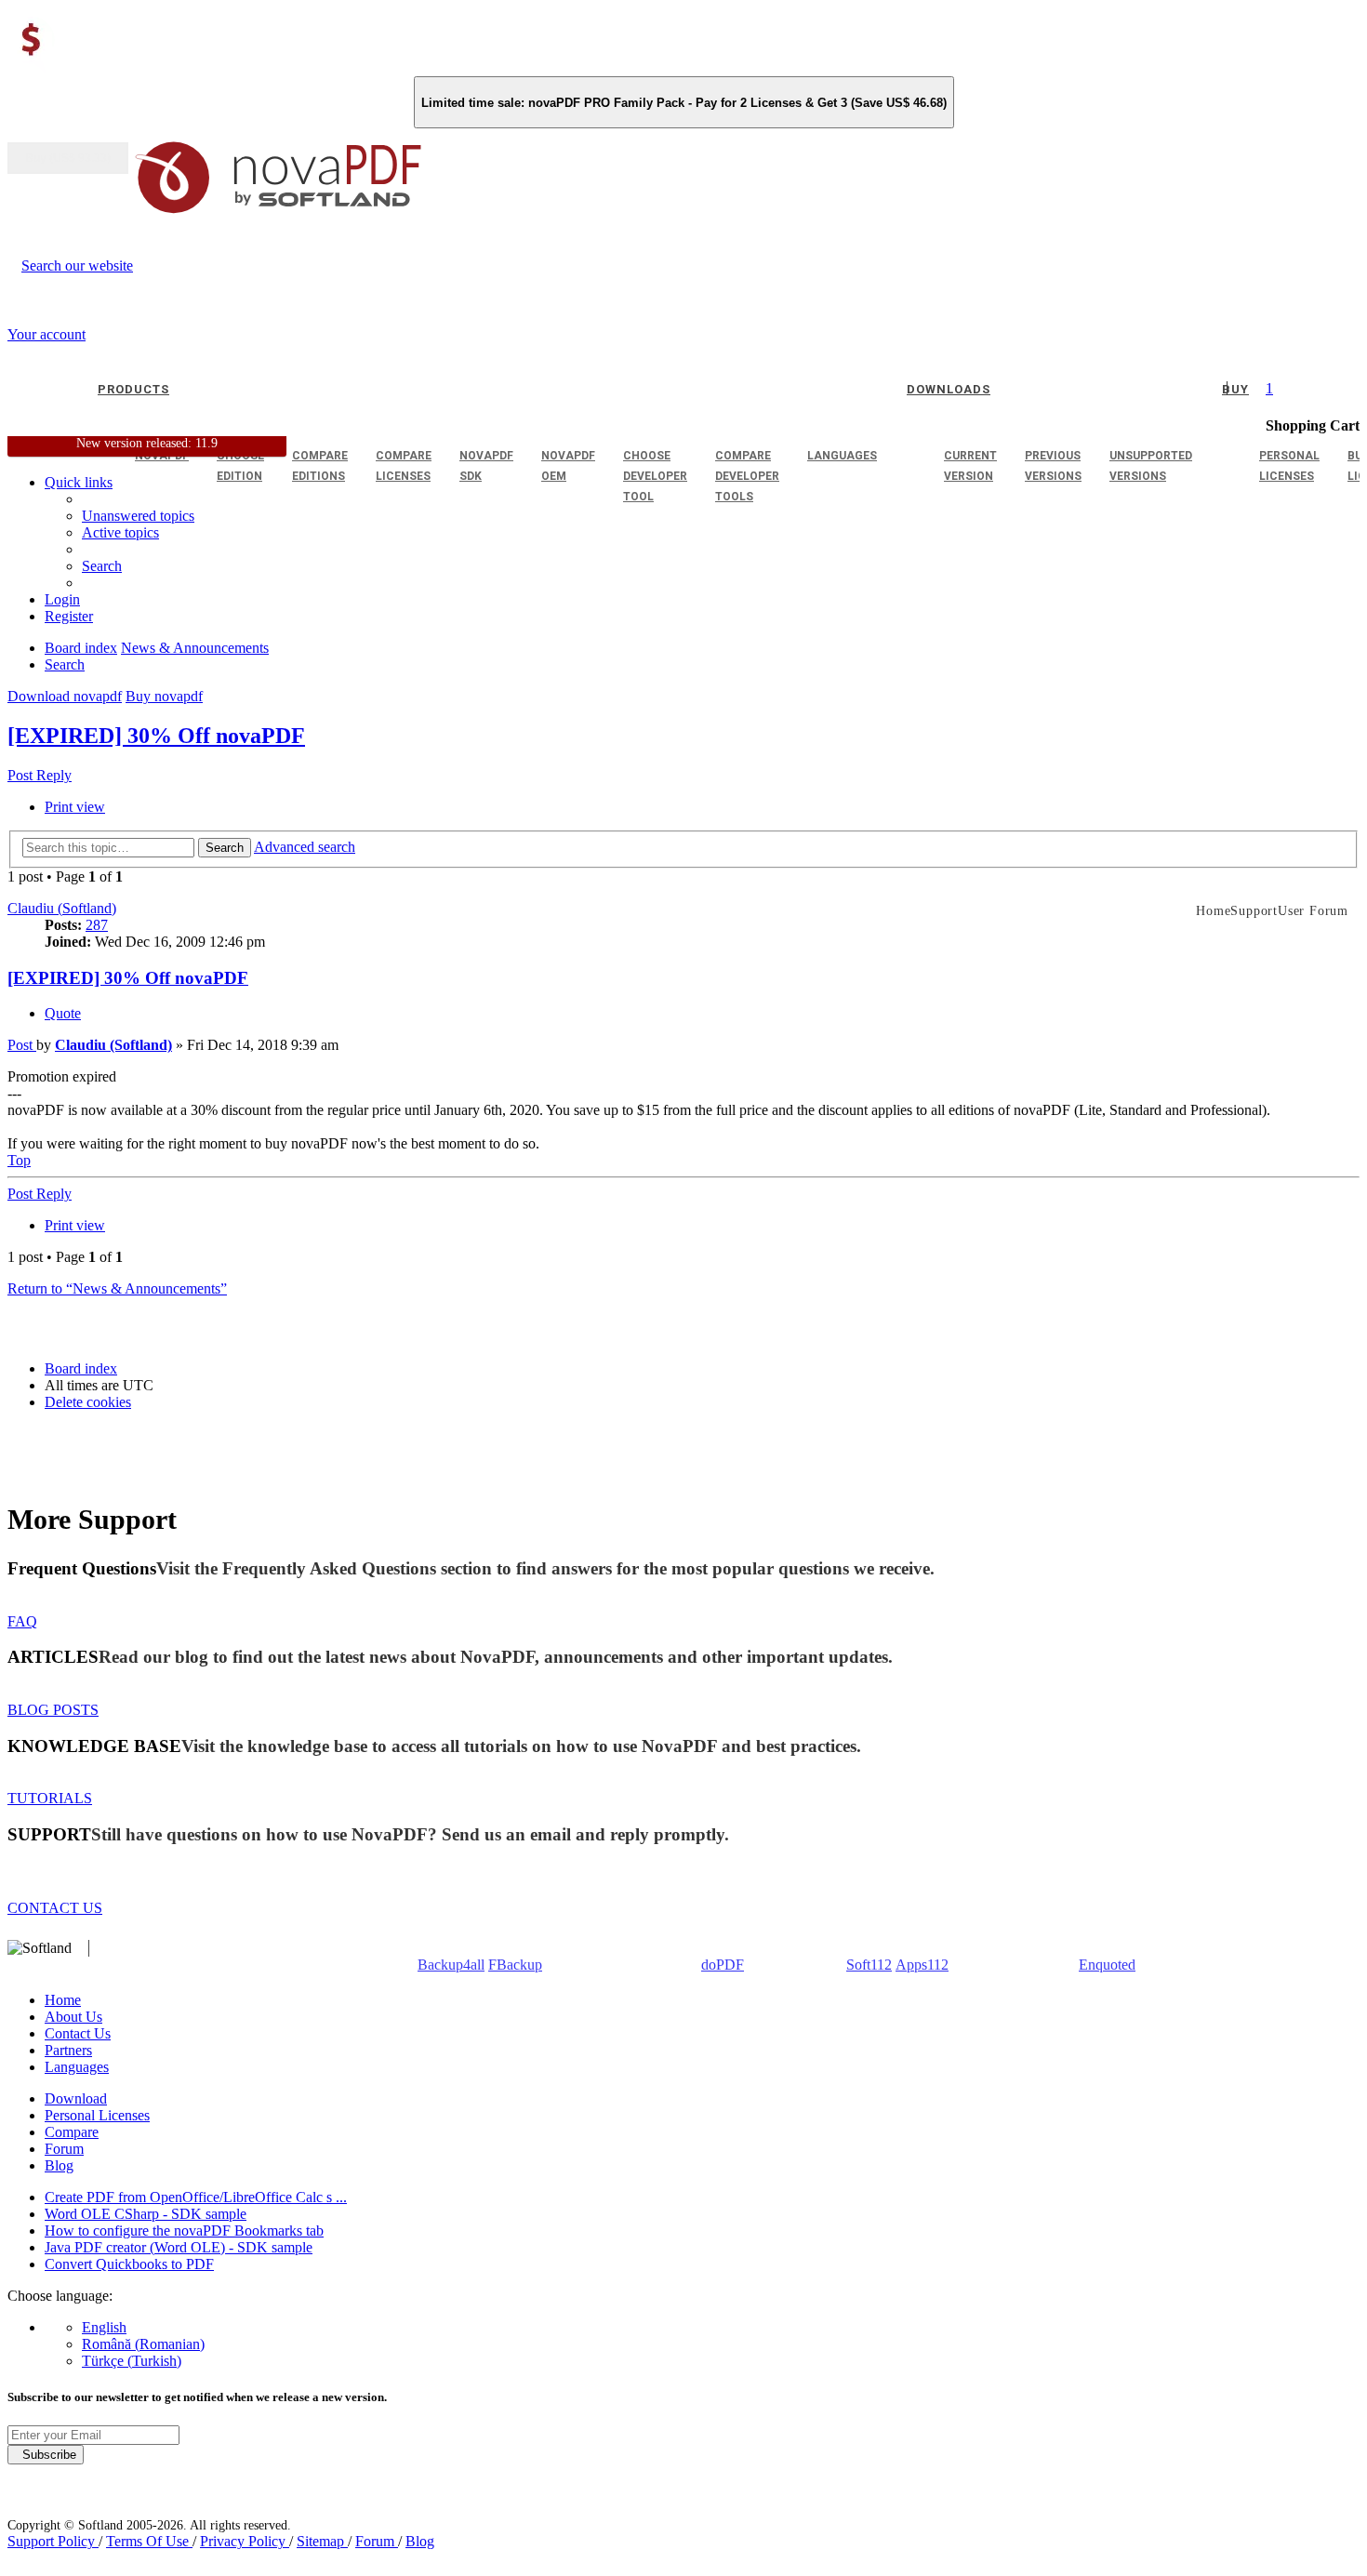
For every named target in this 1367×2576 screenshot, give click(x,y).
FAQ (22, 1621)
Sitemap (322, 2541)
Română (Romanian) (143, 2344)
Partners (68, 2050)
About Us (73, 2017)
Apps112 (922, 1965)
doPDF (723, 1965)
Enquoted (1107, 1965)
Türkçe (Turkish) (132, 2361)
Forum (64, 2149)
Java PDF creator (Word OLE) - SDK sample (179, 2247)
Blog (59, 2165)
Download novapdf (65, 696)
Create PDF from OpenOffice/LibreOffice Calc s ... (196, 2197)
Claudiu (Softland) (62, 908)
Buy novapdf (164, 696)
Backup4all (451, 1965)
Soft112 (869, 1965)
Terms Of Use (149, 2541)
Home (63, 2000)
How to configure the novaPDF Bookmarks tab (184, 2231)
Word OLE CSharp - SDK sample (146, 2214)
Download (76, 2098)
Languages (77, 2067)
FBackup (515, 1965)
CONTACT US (55, 1908)
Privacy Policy (245, 2541)
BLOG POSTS (53, 1710)
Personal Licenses (97, 2115)
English (104, 2327)
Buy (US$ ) (68, 158)
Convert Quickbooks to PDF (129, 2264)
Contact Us (78, 2033)
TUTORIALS (50, 1798)
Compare (72, 2132)
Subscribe (46, 2455)
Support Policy (53, 2541)
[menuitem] (120, 532)
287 (97, 925)
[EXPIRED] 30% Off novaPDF (156, 736)
